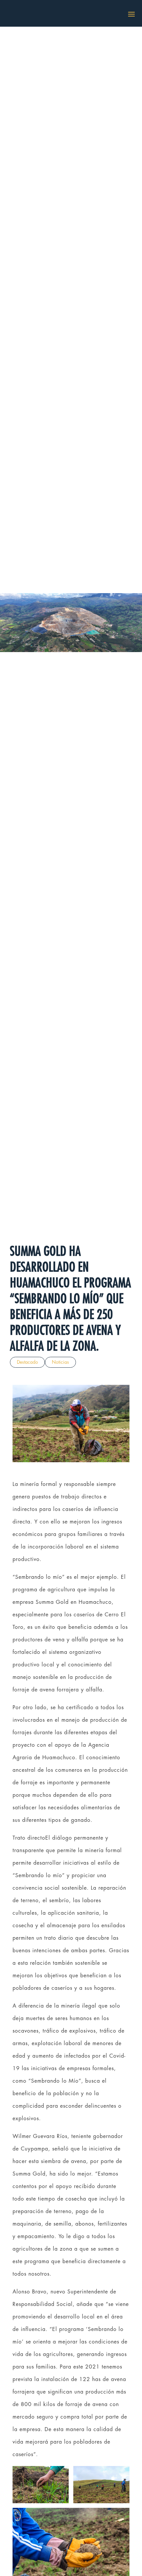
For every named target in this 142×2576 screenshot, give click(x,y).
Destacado (27, 1362)
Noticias (60, 1362)
